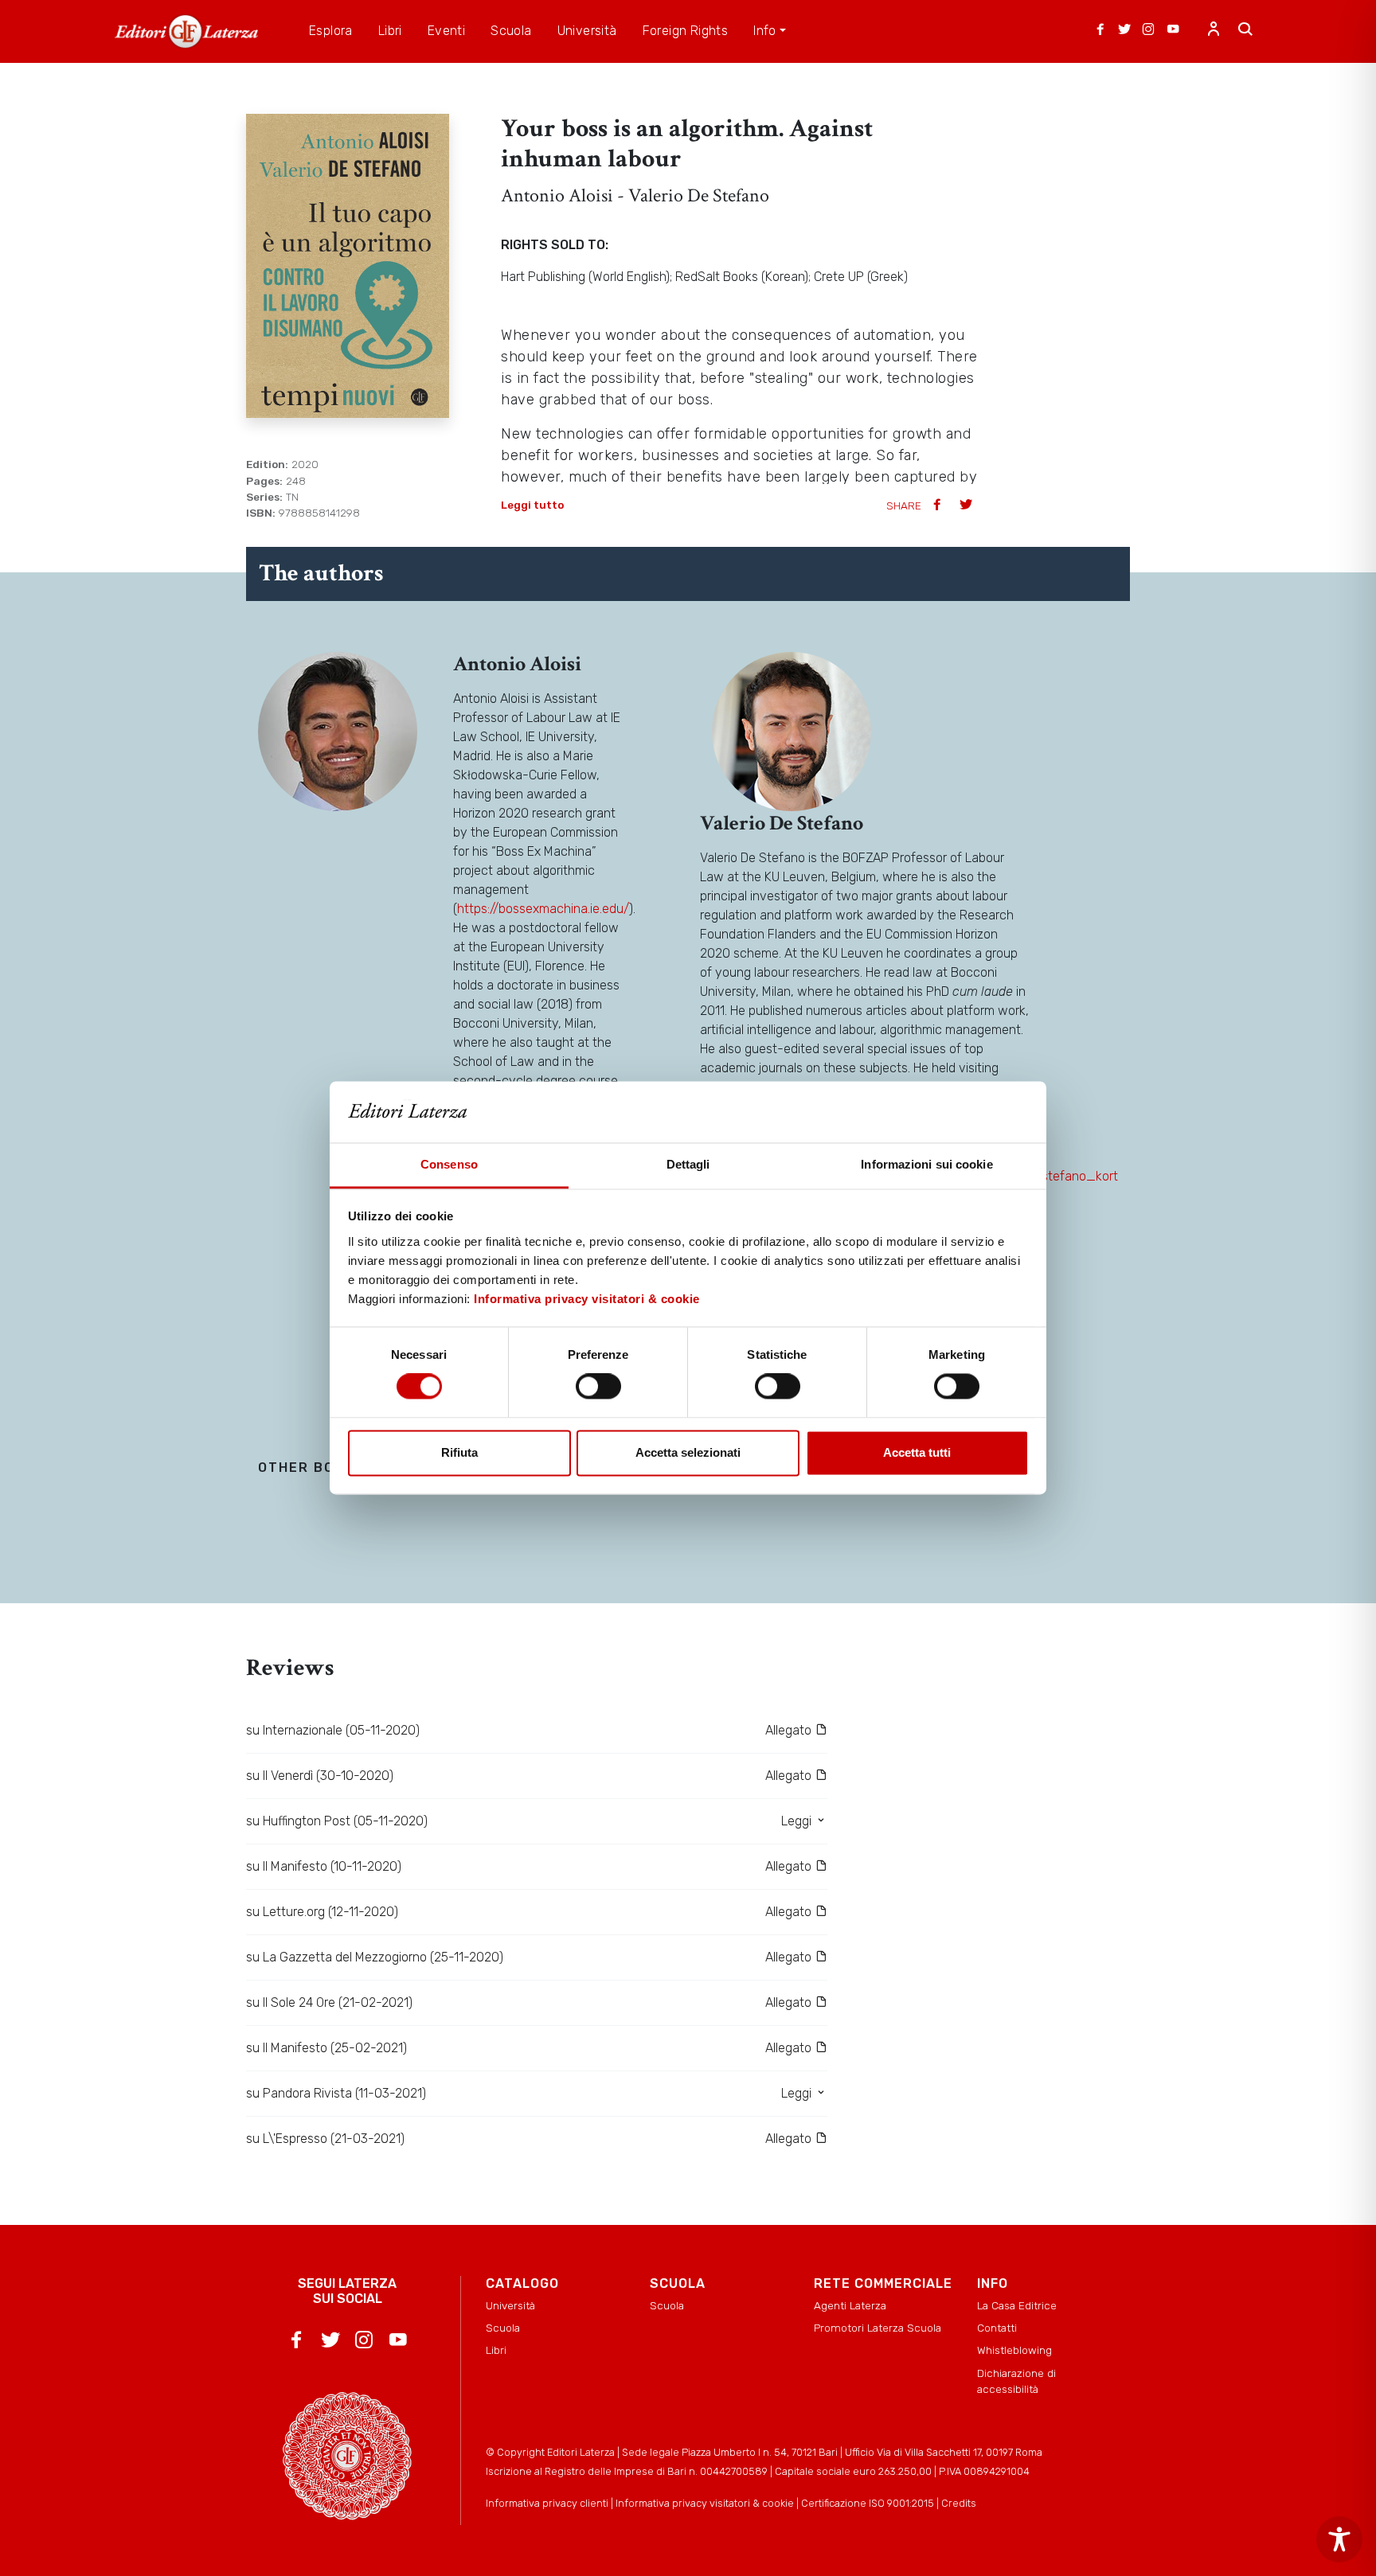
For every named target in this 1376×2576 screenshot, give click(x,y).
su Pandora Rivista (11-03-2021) (336, 2093)
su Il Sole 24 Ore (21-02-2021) (329, 2002)
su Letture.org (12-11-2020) (322, 1912)
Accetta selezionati (688, 1452)
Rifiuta (459, 1452)
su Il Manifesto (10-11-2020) (324, 1866)
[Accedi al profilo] (1214, 31)
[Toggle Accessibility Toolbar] (1339, 2539)
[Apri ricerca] (1245, 31)
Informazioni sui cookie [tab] (926, 1164)
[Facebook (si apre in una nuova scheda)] (1100, 31)
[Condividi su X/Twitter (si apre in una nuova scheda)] (967, 506)
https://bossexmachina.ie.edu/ (543, 909)
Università (510, 2305)
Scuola (503, 2328)
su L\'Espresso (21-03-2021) (325, 2139)
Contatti (997, 2328)
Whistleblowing (1014, 2350)
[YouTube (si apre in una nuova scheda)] (1173, 31)
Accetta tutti (917, 1452)
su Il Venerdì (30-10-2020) (320, 1776)
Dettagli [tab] (688, 1164)
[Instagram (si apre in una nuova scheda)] (1148, 31)
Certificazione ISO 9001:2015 (868, 2503)
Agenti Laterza (850, 2305)
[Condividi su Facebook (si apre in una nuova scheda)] (939, 506)
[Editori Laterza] (186, 31)
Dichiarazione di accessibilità (1016, 2381)
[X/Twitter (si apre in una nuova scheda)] (1124, 31)
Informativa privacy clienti (547, 2503)
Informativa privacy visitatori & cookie (587, 1299)
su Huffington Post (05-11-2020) (337, 1821)
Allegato (790, 1730)
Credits (959, 2503)
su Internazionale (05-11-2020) (333, 1730)
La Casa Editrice (1017, 2305)
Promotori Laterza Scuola (878, 2328)
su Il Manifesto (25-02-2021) (326, 2048)
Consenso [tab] (449, 1164)
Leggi (798, 1821)
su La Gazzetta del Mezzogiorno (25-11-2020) (375, 1957)
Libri (496, 2350)
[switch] (598, 1387)
